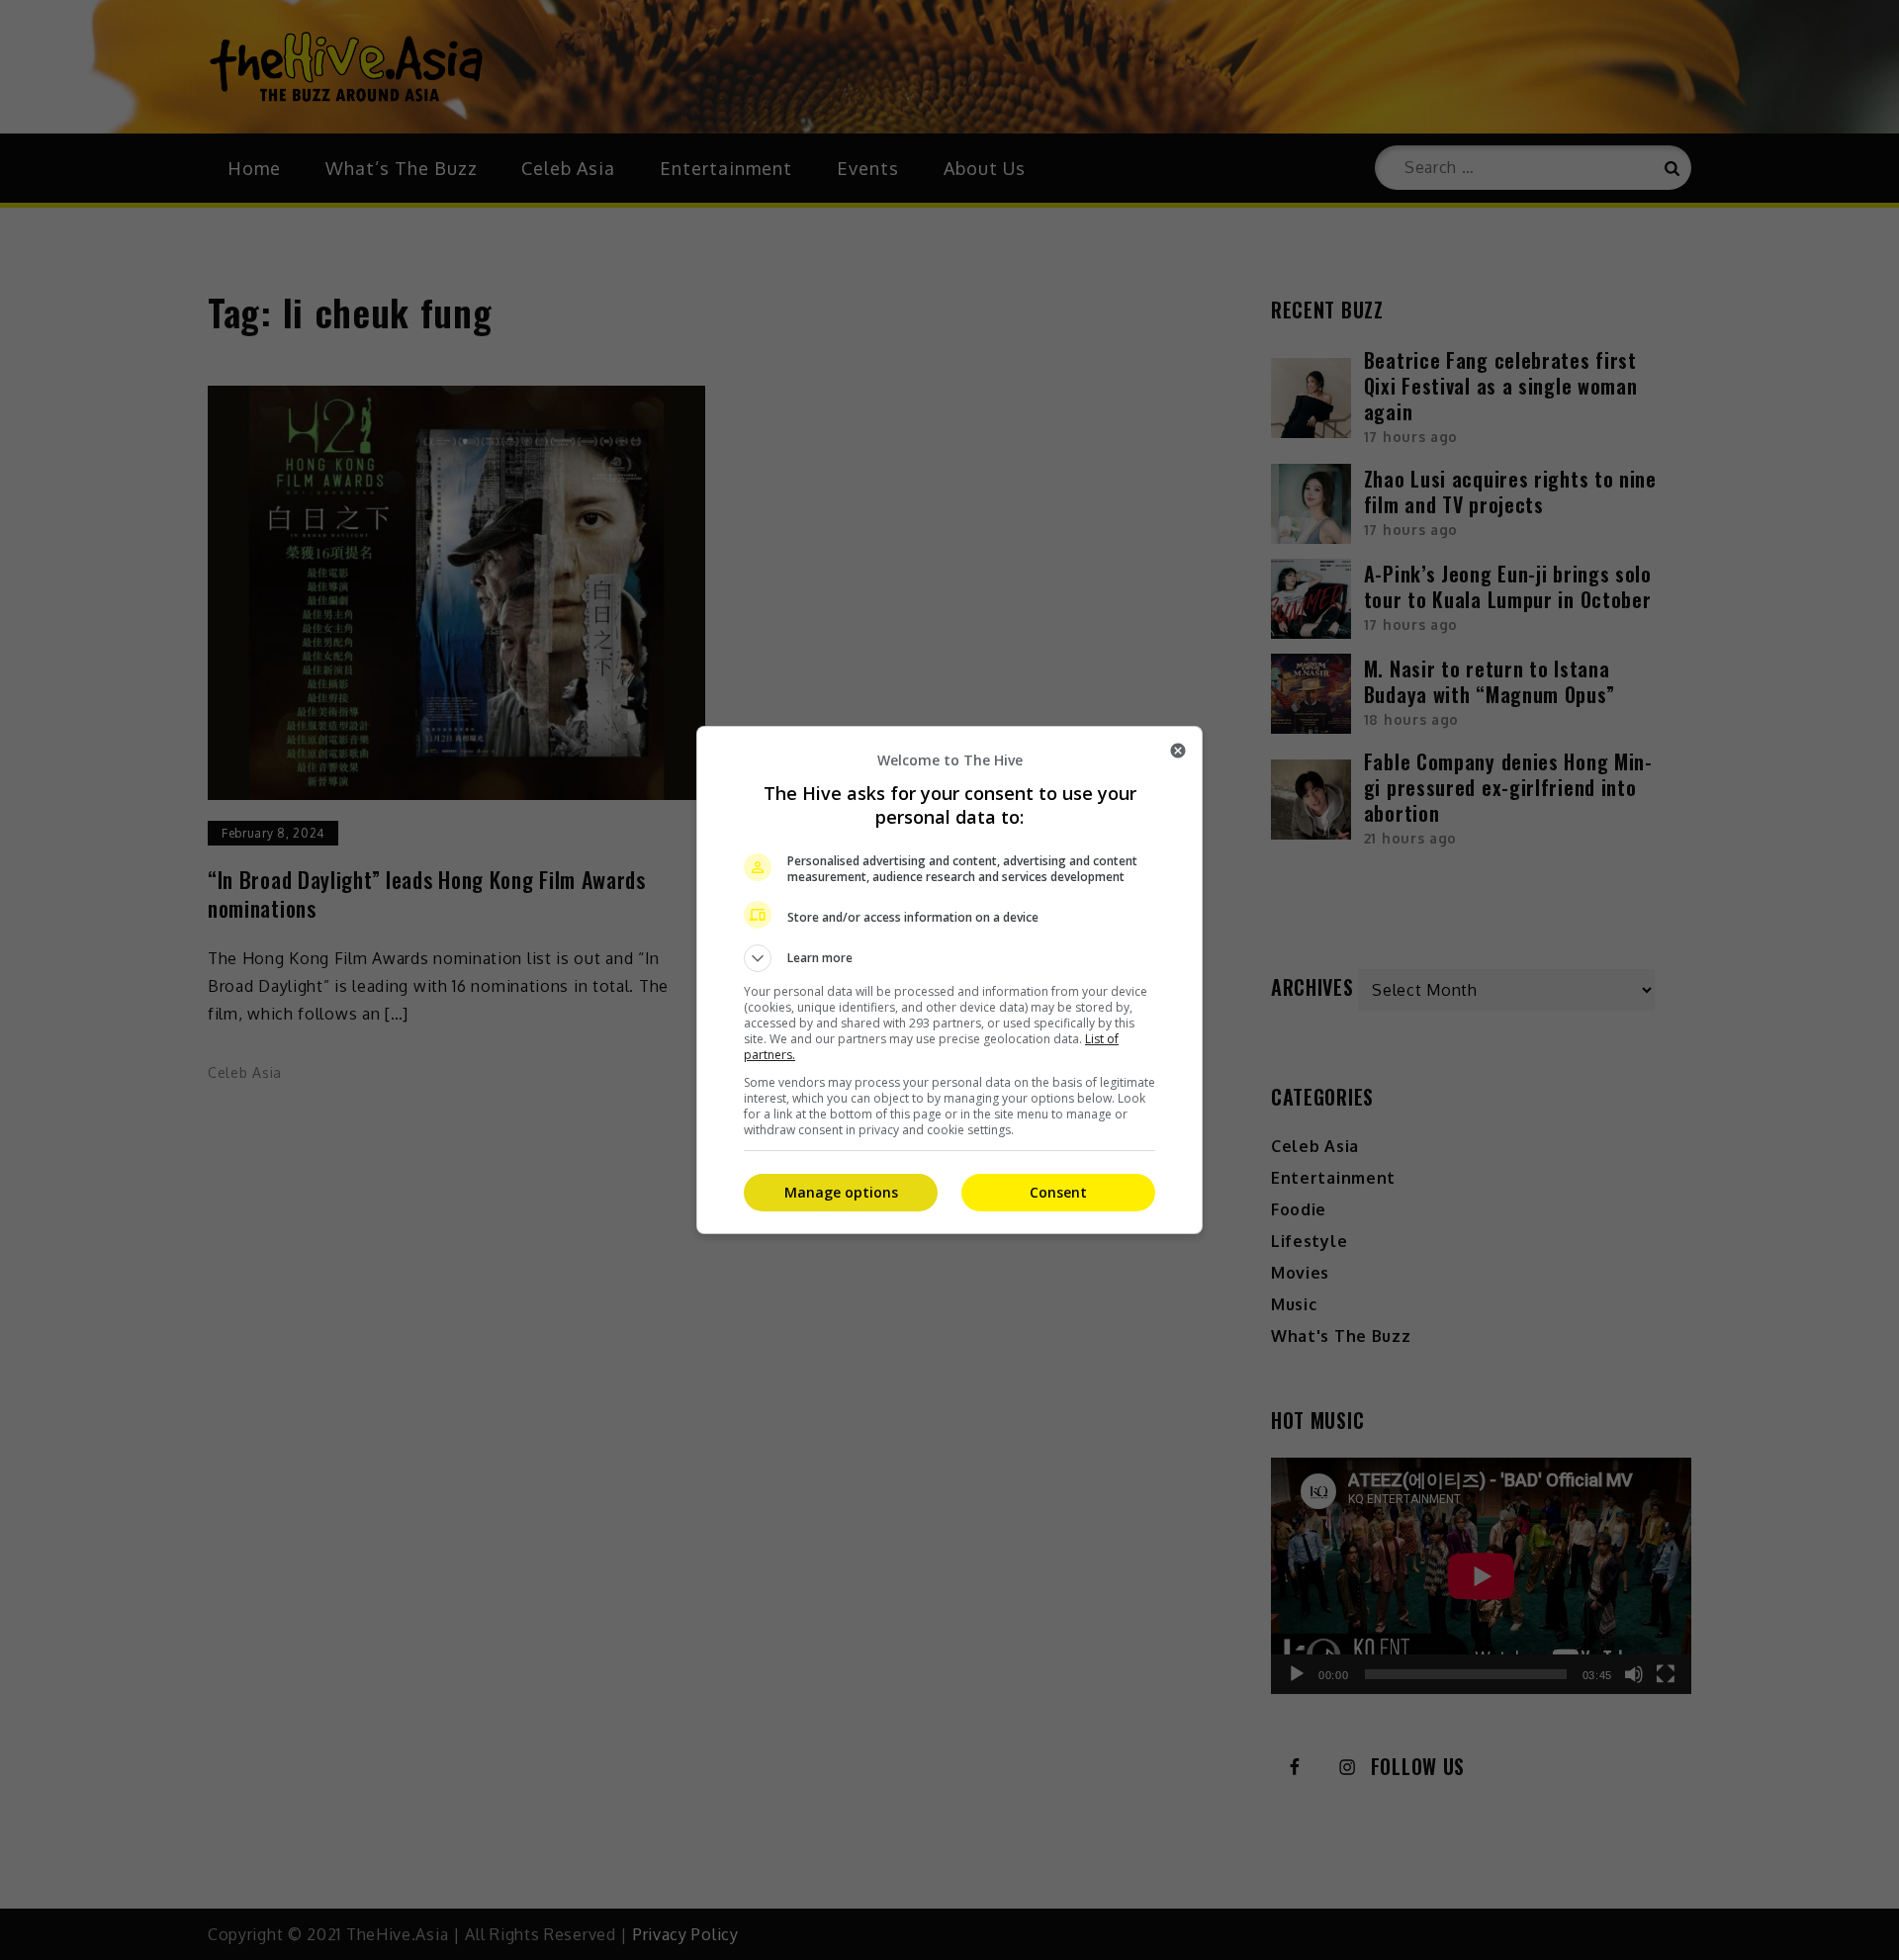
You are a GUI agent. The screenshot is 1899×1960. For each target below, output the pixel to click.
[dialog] (949, 980)
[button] (949, 958)
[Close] (1178, 751)
